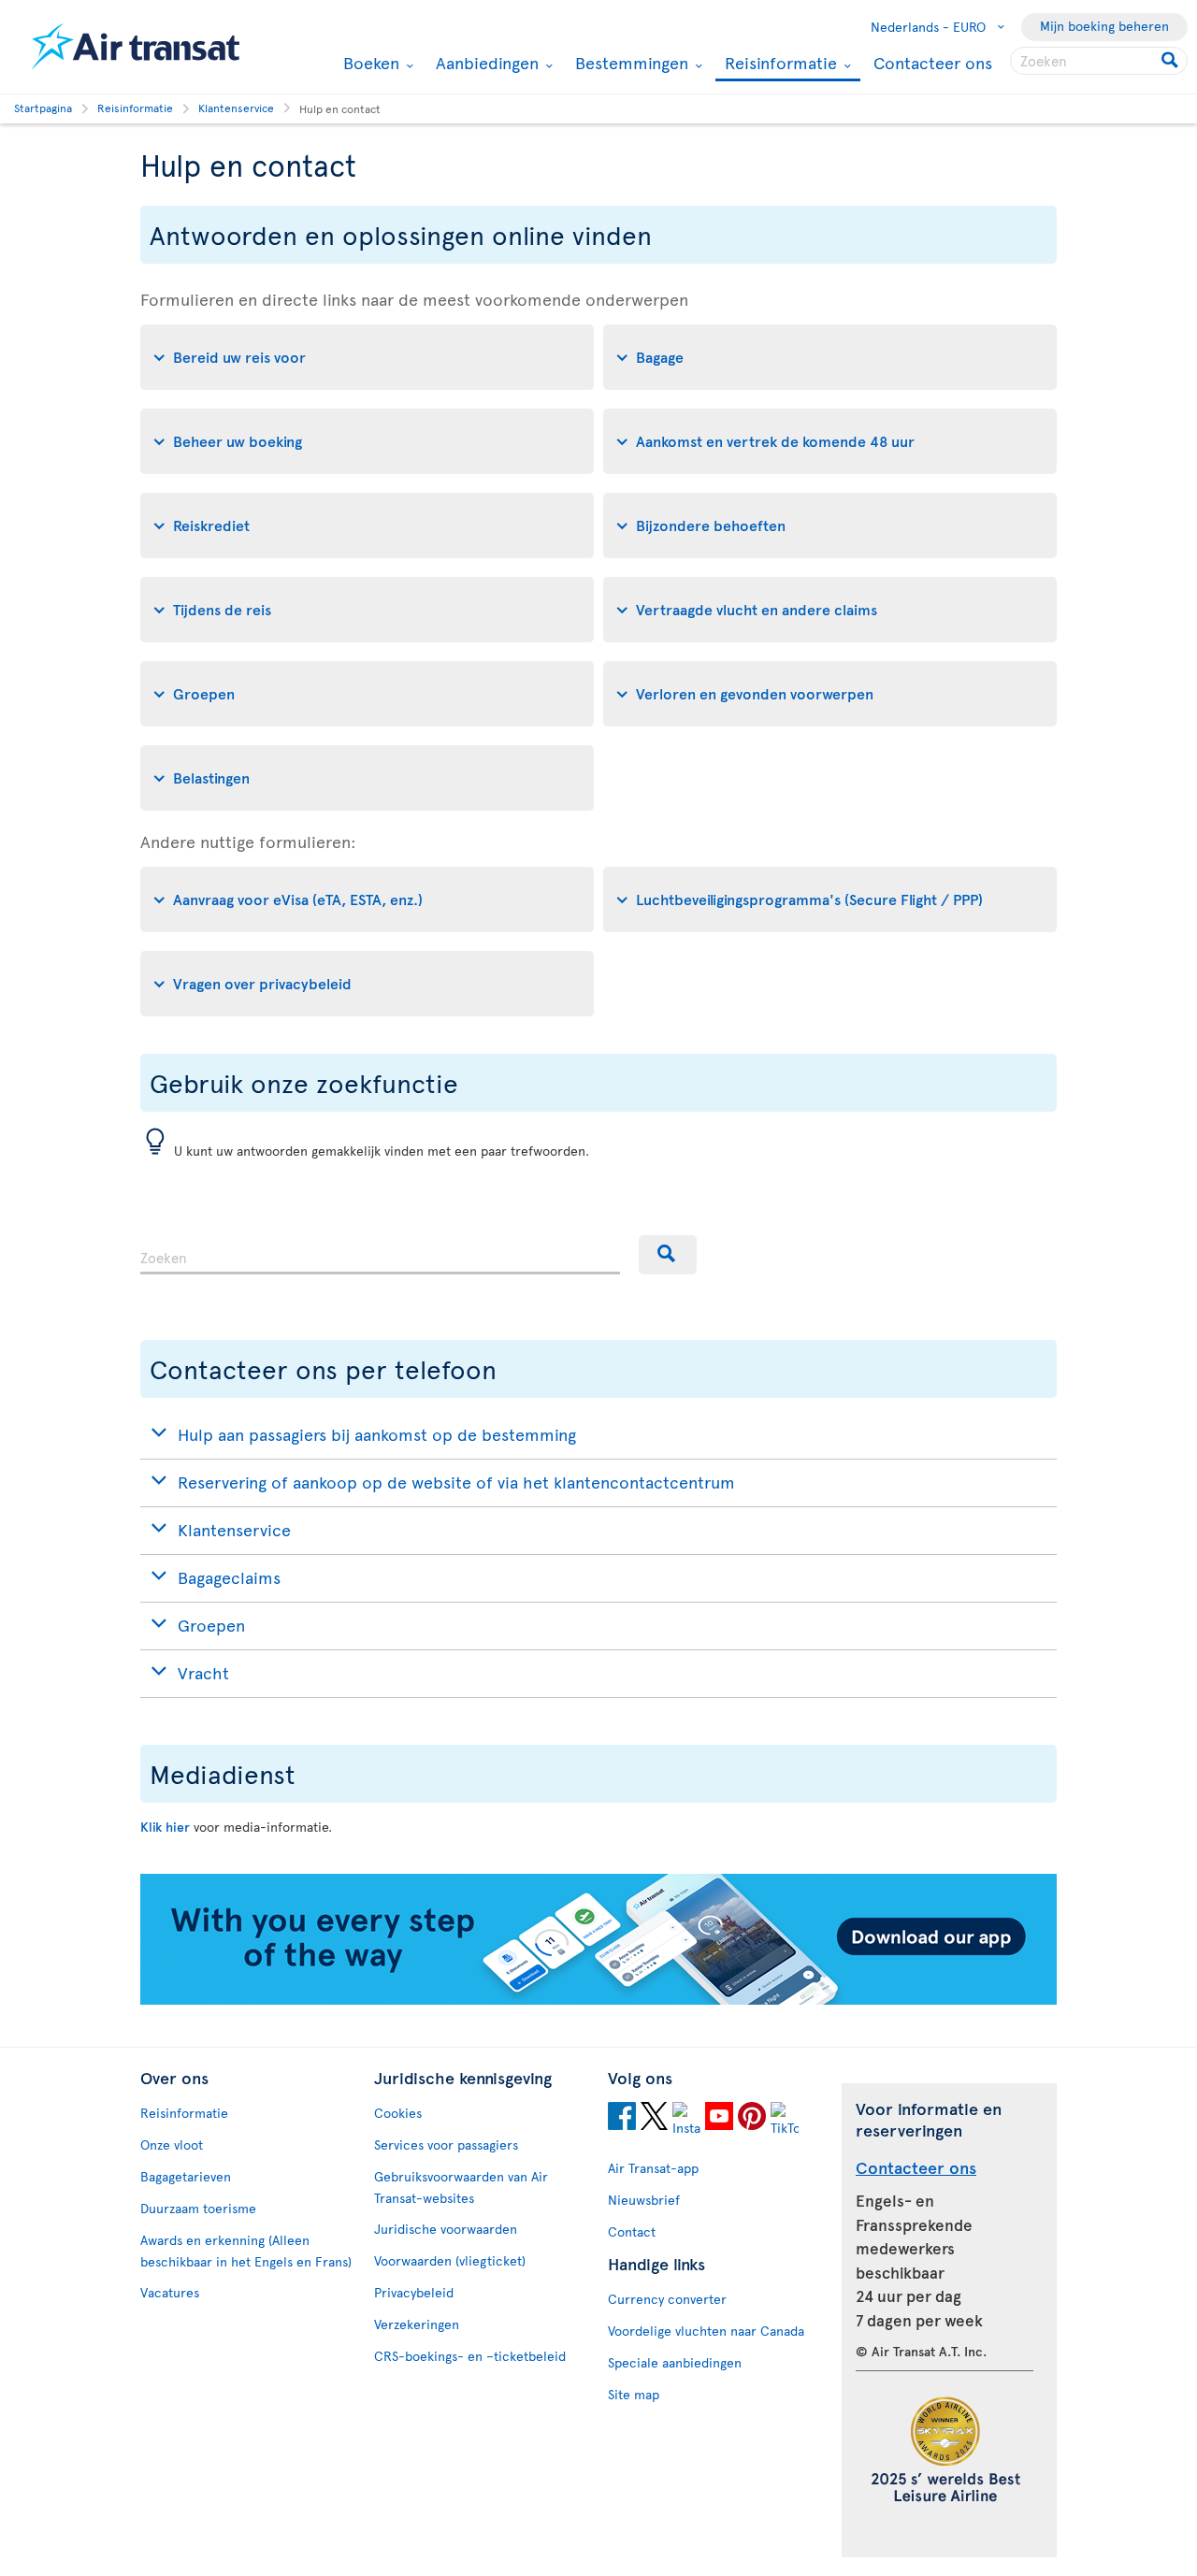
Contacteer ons (933, 62)
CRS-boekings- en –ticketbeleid (470, 2356)
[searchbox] (1099, 61)
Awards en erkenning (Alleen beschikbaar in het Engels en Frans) (246, 2251)
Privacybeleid (414, 2292)
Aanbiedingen (485, 63)
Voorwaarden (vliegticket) (450, 2260)
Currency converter (667, 2299)
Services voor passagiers (446, 2144)
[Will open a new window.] (622, 2119)
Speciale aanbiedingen (675, 2362)
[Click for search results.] (1171, 61)
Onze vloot (172, 2144)
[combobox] (380, 1255)
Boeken (369, 63)
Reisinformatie (779, 64)
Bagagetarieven (186, 2176)
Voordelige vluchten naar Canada (706, 2331)
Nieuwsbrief (644, 2200)
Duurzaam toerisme (198, 2208)
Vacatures (170, 2292)
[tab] (367, 357)
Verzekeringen (417, 2324)
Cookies (398, 2113)
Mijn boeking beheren (1104, 26)
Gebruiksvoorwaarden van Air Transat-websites (461, 2187)
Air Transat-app (653, 2168)
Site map (634, 2394)
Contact (632, 2231)
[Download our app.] (598, 2000)
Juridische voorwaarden (446, 2229)
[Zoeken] (668, 1255)
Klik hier (165, 1827)
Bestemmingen (629, 63)
